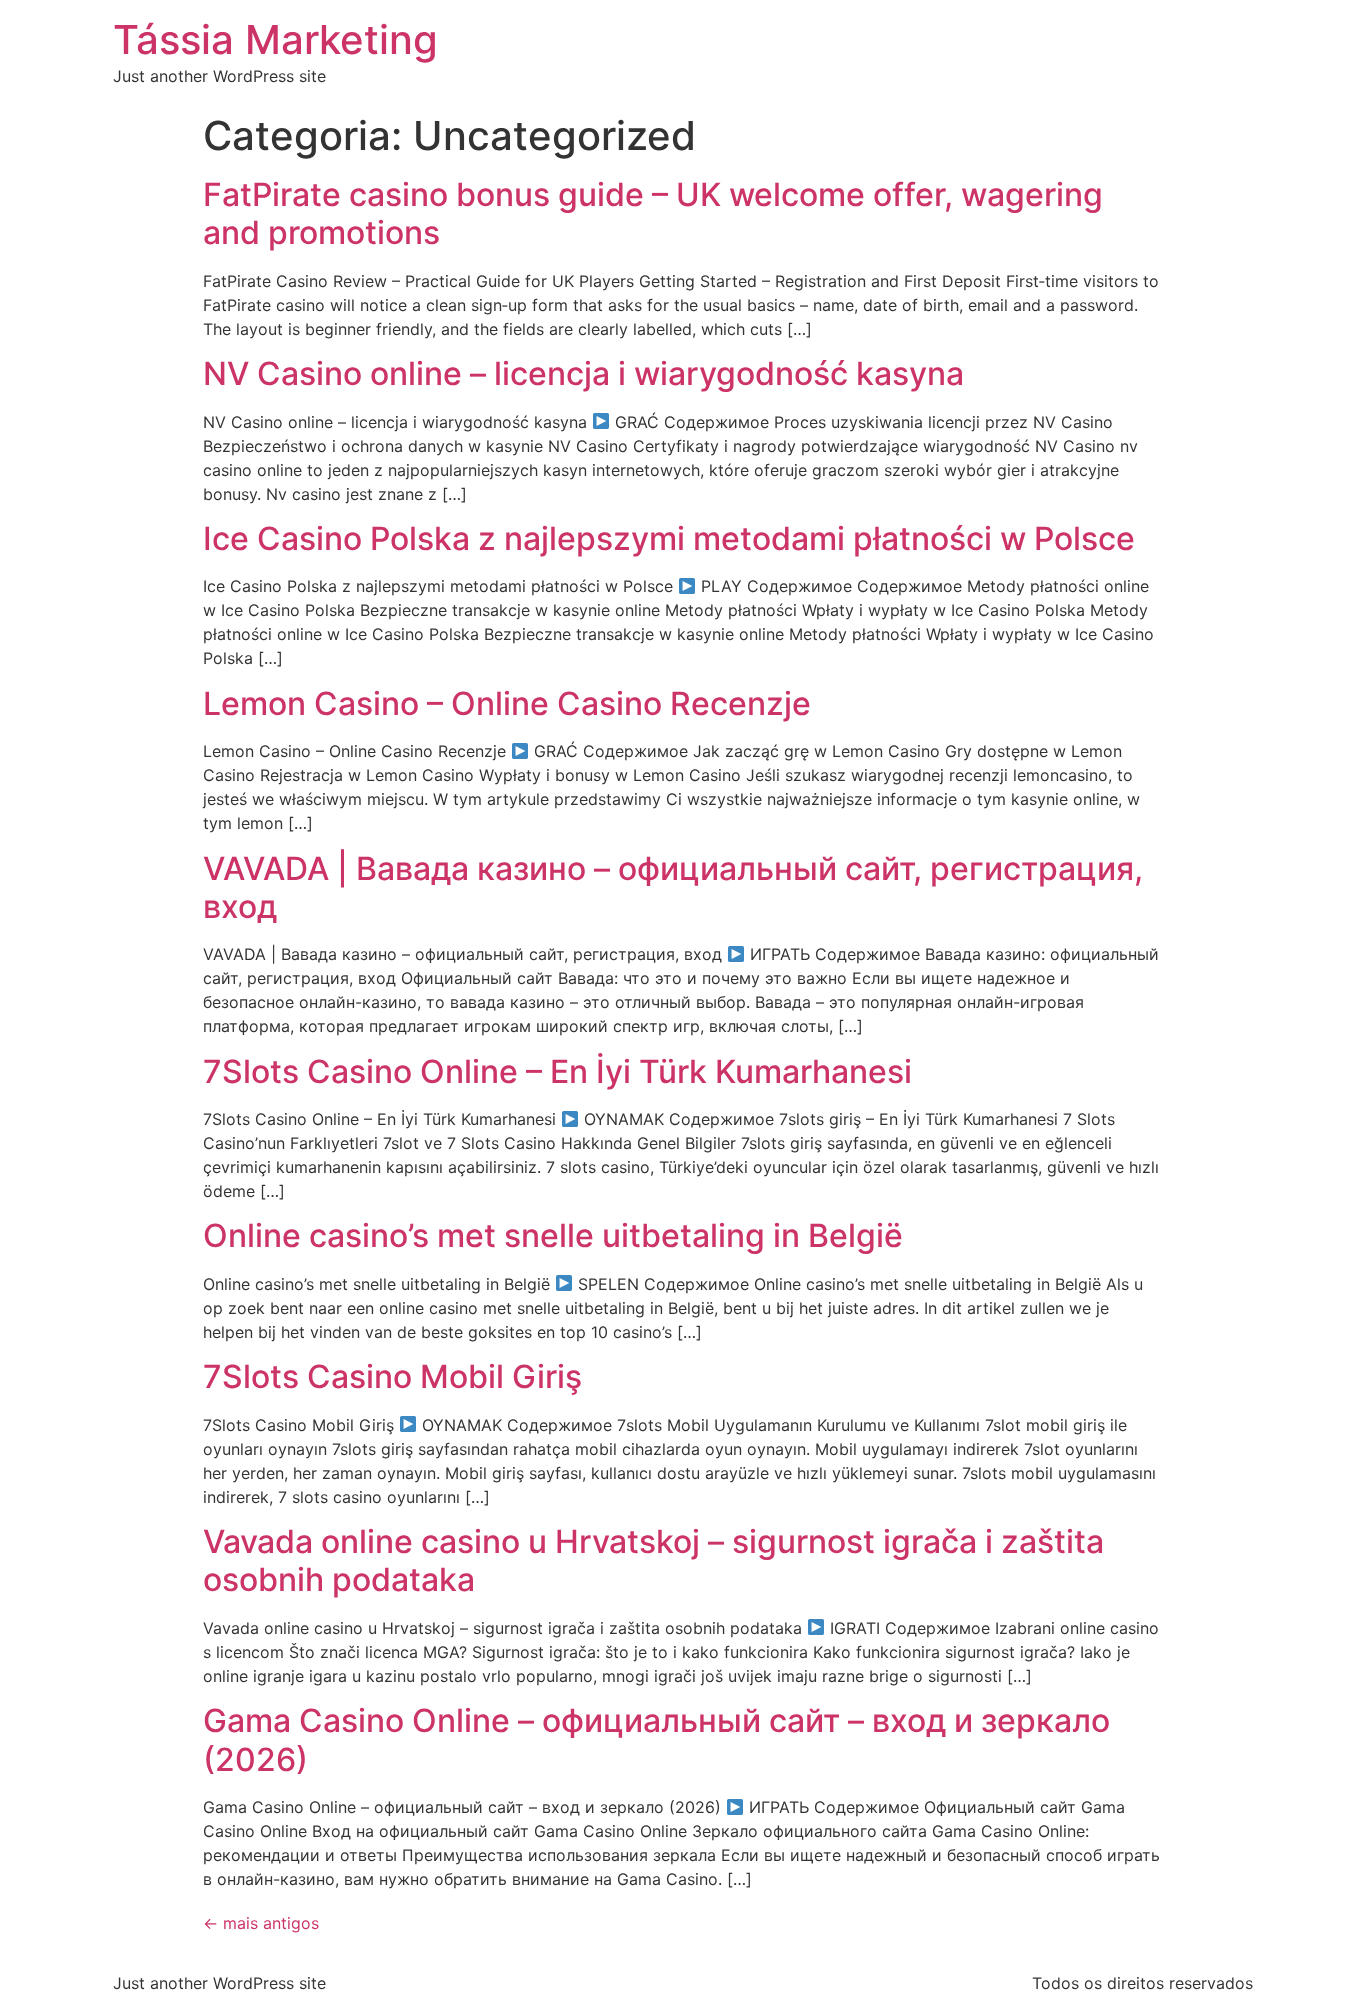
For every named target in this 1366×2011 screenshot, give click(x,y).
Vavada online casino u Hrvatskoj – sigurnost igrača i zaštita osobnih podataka (653, 1560)
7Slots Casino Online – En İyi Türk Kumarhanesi (557, 1071)
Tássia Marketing (275, 39)
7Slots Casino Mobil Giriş (392, 1376)
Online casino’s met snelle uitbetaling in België (553, 1235)
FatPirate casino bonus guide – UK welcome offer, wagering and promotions (653, 213)
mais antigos (261, 1923)
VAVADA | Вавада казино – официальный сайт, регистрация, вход (673, 887)
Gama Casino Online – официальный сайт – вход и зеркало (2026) (656, 1739)
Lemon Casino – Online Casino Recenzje (507, 703)
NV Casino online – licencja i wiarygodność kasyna (583, 373)
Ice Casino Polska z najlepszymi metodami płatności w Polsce (669, 538)
